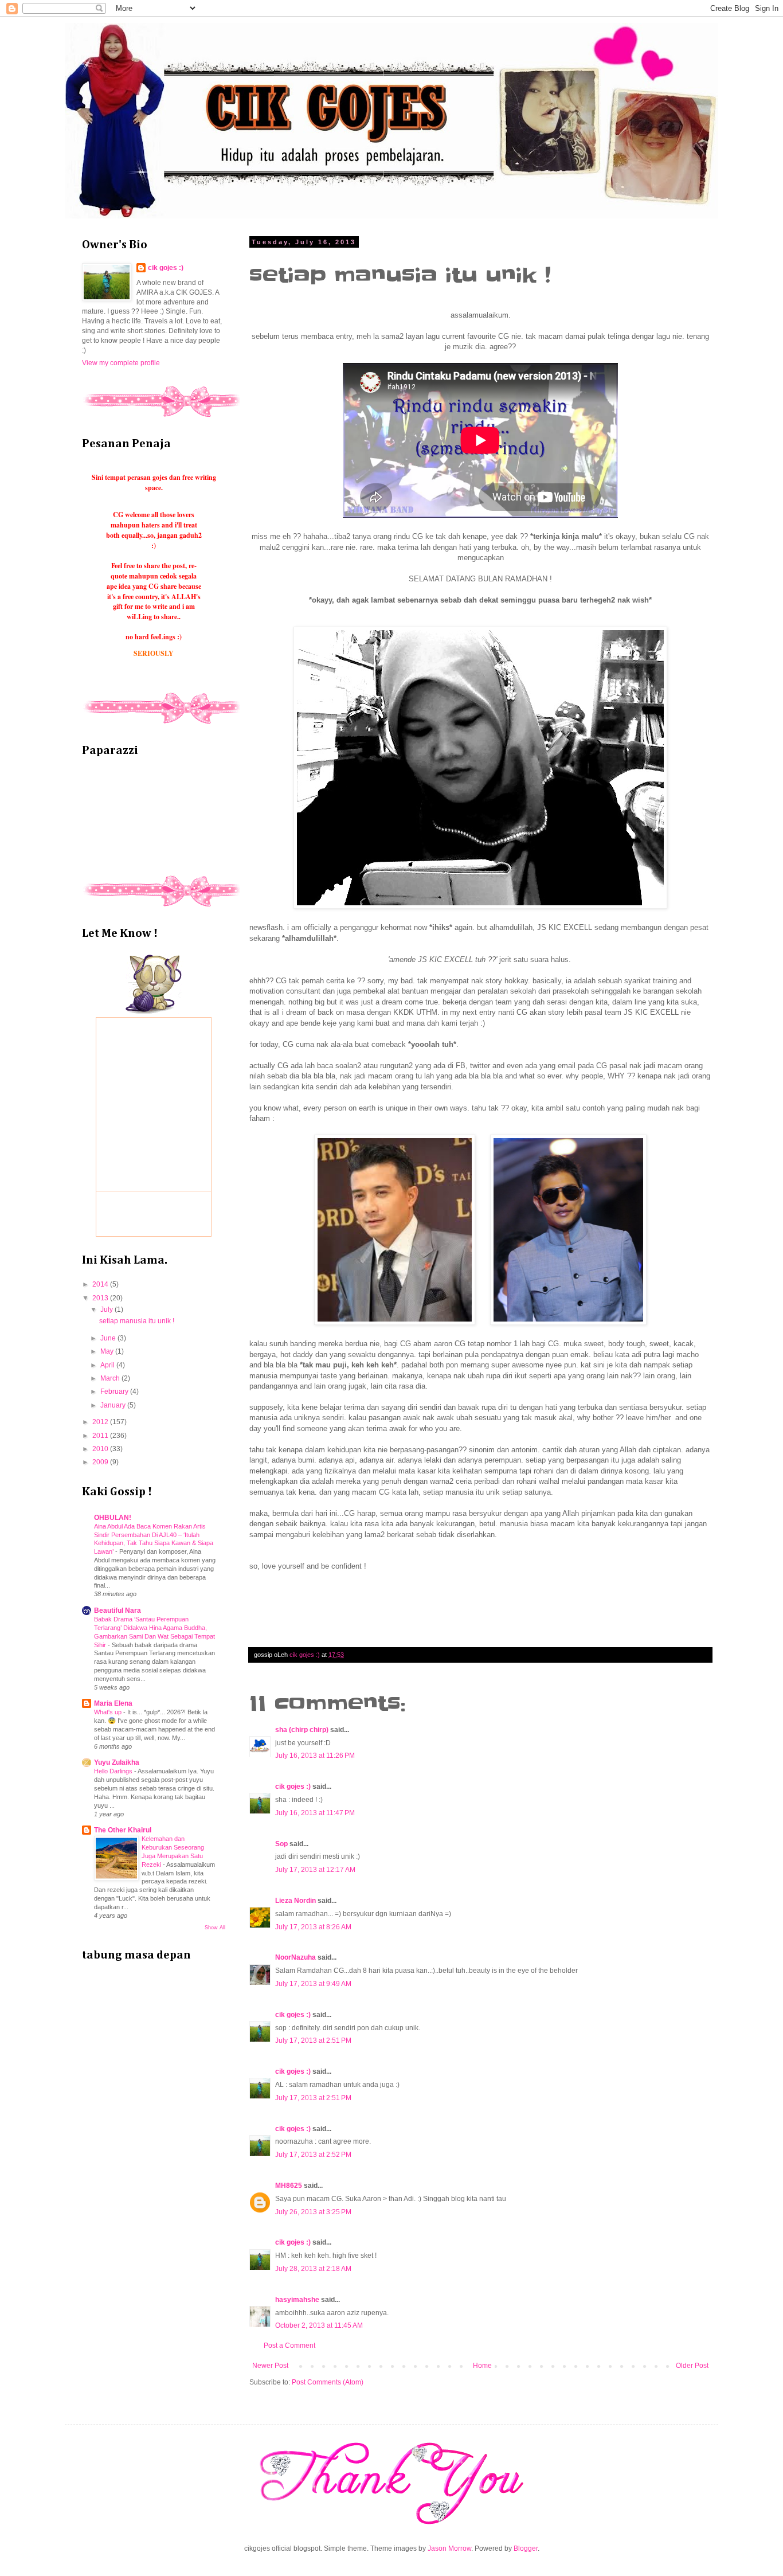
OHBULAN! (113, 1518)
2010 (101, 1449)
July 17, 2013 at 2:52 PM (313, 2155)
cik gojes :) (293, 1787)
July (107, 1310)
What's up (109, 1712)
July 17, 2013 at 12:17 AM (315, 1870)
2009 (101, 1462)
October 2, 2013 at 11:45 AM (319, 2325)
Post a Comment (289, 2346)
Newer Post (270, 2366)
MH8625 (289, 2186)
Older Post (692, 2366)
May (108, 1351)
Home (482, 2366)
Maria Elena (113, 1703)
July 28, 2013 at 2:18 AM (313, 2269)
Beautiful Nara (118, 1611)
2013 (101, 1298)
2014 (101, 1284)
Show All (215, 1928)
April (108, 1365)
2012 (101, 1422)
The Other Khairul (123, 1830)
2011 (101, 1436)
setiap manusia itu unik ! (137, 1321)
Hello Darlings (114, 1771)
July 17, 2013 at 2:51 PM (313, 2041)
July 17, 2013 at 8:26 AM (313, 1927)
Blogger (526, 2548)
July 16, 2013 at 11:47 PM (315, 1813)
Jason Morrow (449, 2548)
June (109, 1338)
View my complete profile (121, 363)
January (114, 1405)
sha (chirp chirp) (302, 1730)
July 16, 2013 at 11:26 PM (315, 1756)
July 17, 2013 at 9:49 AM (313, 1984)
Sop (281, 1844)
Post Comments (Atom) (328, 2382)
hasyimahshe (297, 2300)
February (115, 1391)
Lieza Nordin (296, 1901)
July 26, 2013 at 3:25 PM (313, 2212)
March (111, 1378)
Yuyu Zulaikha (117, 1762)
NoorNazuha (295, 1957)
